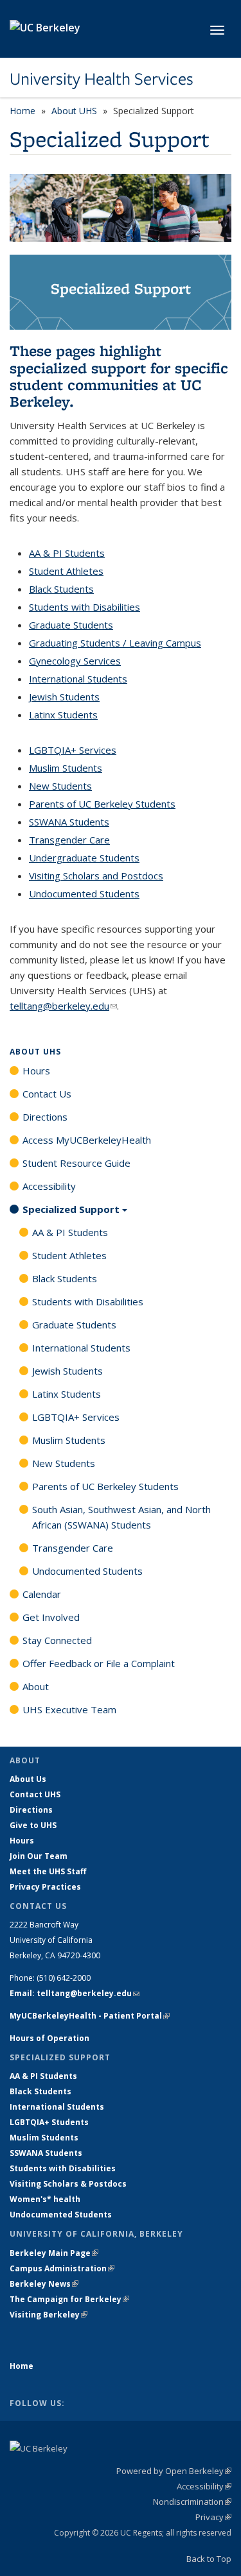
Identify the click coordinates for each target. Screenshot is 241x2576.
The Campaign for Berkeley (69, 2299)
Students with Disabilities (85, 607)
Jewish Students (64, 697)
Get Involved (51, 1617)
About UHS (74, 111)
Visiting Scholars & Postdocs (68, 2184)
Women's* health (45, 2199)
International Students (78, 679)
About (36, 1686)
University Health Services (102, 79)
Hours (36, 1071)
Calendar (42, 1594)
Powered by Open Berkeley (174, 2471)
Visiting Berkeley (49, 2315)
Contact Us (47, 1094)
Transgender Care (69, 840)
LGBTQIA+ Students (49, 2122)
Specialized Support (71, 1209)
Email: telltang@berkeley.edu (75, 1993)
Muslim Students (66, 768)
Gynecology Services (75, 661)
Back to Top (209, 2559)
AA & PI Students (67, 553)
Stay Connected (57, 1640)
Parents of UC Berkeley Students (102, 804)
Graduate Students (71, 625)
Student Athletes (66, 571)
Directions (45, 1117)
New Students (60, 786)
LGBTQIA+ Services (73, 750)
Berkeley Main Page (54, 2253)
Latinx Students (63, 715)
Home (22, 111)
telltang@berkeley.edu (63, 1006)
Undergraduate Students (84, 858)
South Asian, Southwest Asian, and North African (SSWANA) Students (121, 1517)
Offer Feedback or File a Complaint (99, 1663)
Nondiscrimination (192, 2502)
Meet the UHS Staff (48, 1871)
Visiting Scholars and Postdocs (96, 876)
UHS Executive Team (69, 1709)
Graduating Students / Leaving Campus (115, 643)
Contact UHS (35, 1794)
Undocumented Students (84, 894)
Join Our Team (39, 1856)
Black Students (61, 589)
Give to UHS (33, 1825)
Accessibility (49, 1186)
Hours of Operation (49, 2038)
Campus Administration (62, 2268)
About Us (28, 1779)
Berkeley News (44, 2284)
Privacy (213, 2517)
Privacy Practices (45, 1887)
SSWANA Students (69, 822)
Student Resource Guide (76, 1163)
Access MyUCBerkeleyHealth (87, 1140)
